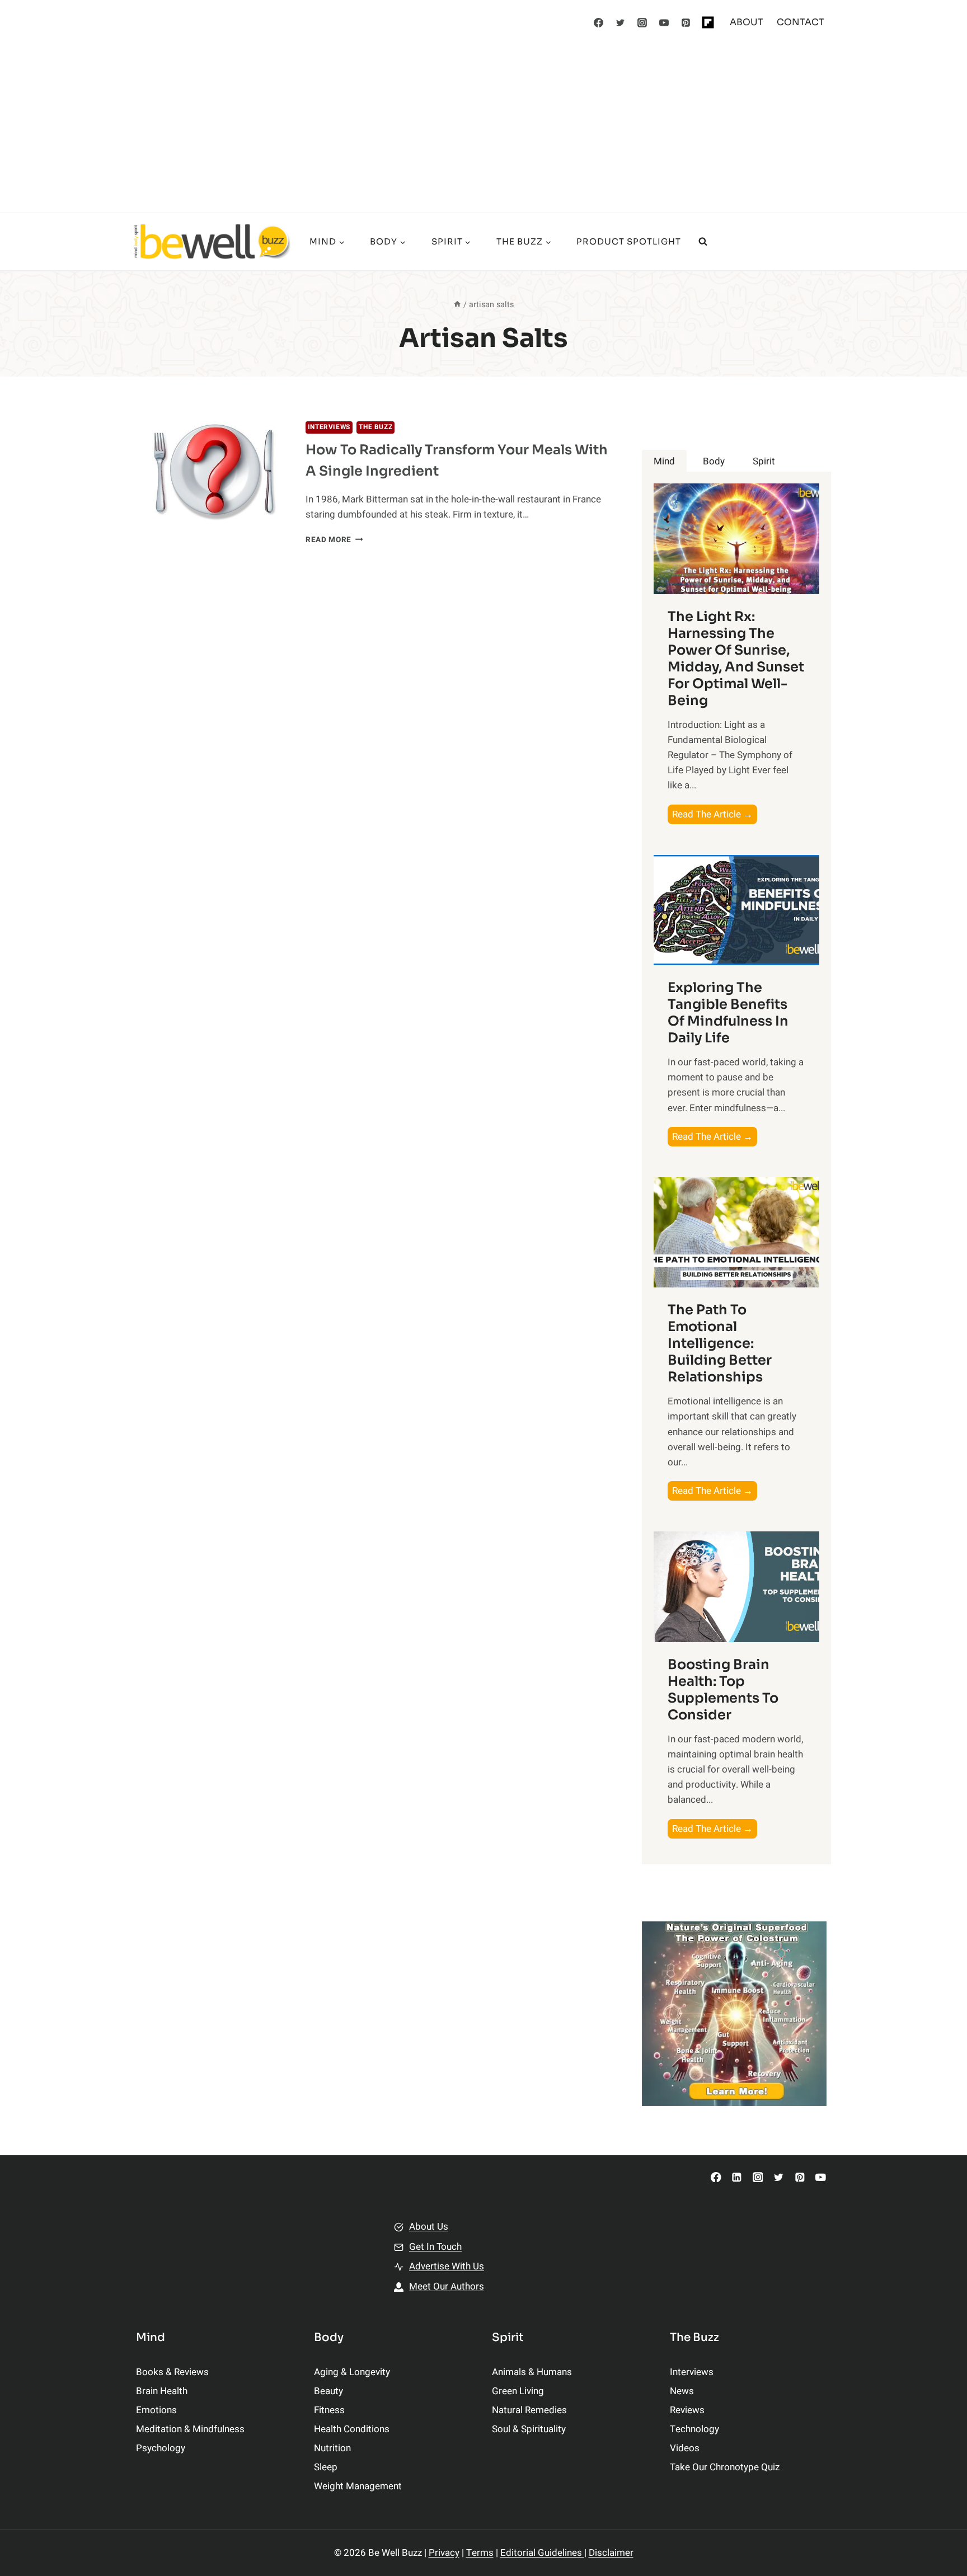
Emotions (156, 2410)
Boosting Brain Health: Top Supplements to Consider (723, 1690)
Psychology (161, 2448)
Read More (334, 540)
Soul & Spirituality (529, 2429)
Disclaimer (611, 2553)
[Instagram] (642, 22)
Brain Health (162, 2391)
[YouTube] (664, 22)
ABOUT (747, 22)
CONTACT (801, 22)
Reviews (687, 2410)
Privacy (444, 2553)
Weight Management (358, 2486)
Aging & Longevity (352, 2372)
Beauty (328, 2391)
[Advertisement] (483, 129)
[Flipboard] (708, 22)
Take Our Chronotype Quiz (725, 2467)
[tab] (664, 461)
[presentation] (212, 472)
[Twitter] (621, 22)
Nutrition (332, 2448)
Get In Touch (435, 2247)
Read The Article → (715, 815)
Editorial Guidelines (542, 2553)
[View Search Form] (703, 242)
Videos (685, 2448)
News (682, 2391)
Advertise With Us (447, 2266)
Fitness (329, 2410)
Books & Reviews (172, 2372)
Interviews (329, 427)
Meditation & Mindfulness (190, 2429)
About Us (429, 2227)
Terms (480, 2553)
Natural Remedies (529, 2410)
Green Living (518, 2391)
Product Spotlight (629, 241)
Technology (694, 2429)
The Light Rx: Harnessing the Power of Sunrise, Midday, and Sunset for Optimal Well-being (736, 659)
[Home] (457, 305)
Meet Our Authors (447, 2286)
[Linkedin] (737, 2177)
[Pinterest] (686, 22)
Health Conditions (352, 2429)
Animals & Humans (532, 2372)
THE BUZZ (375, 427)
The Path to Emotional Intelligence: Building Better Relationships (720, 1343)
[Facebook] (599, 22)
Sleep (326, 2467)
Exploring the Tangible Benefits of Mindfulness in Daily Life (728, 1013)
